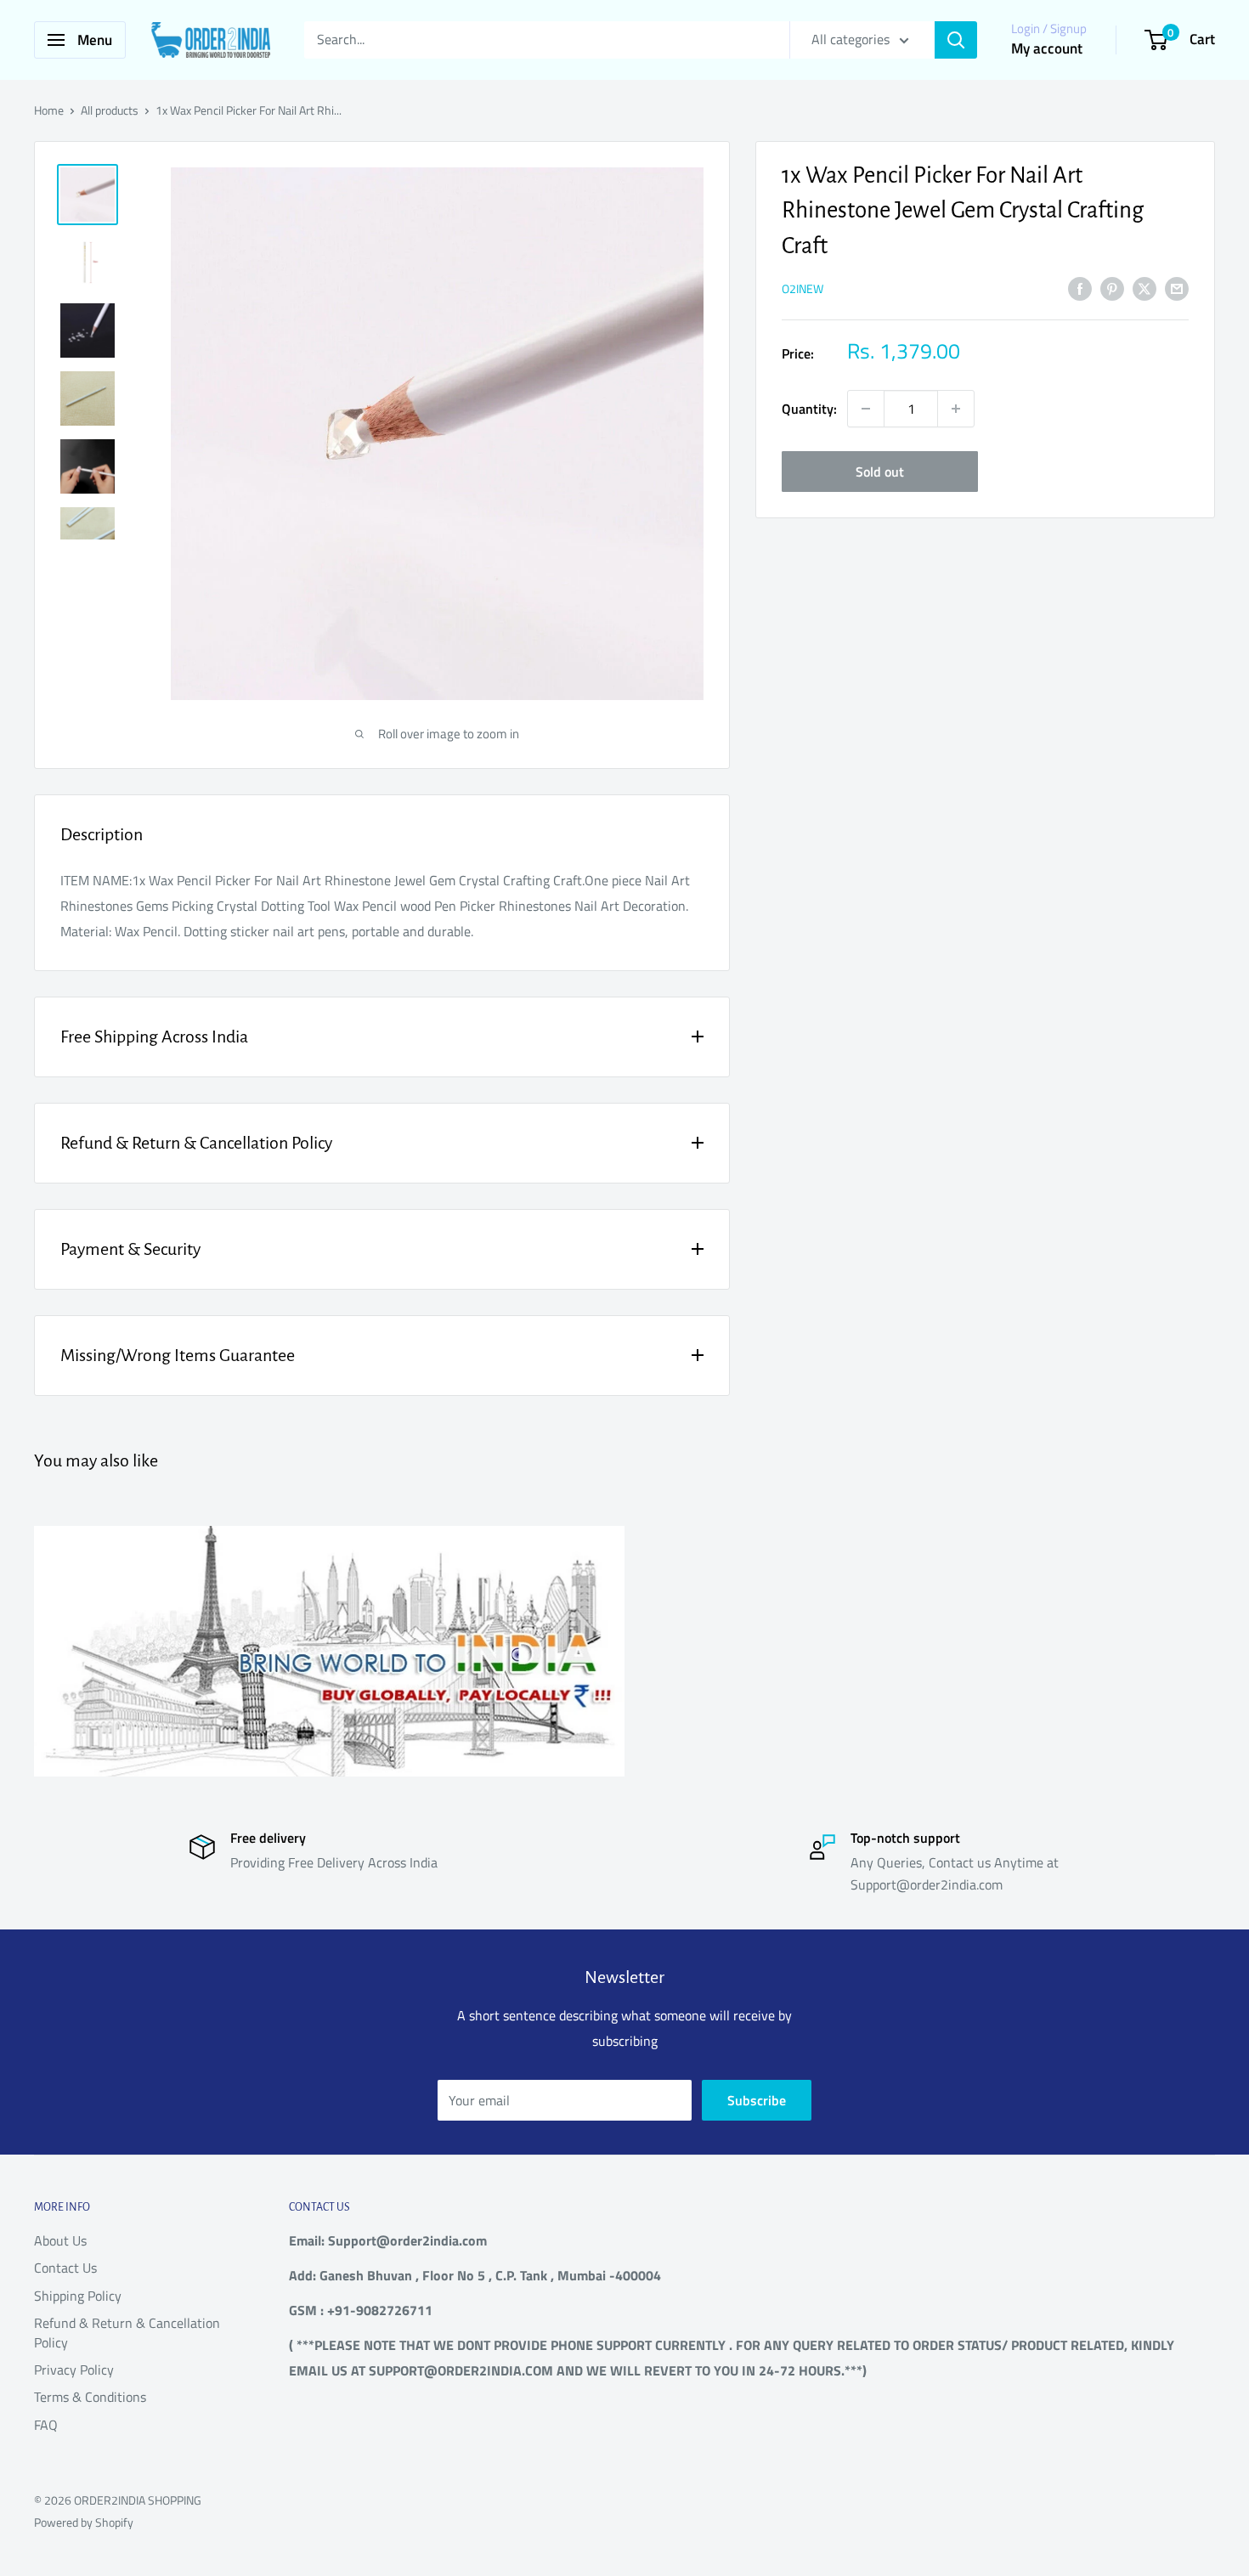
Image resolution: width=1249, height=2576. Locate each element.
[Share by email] (1177, 288)
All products (110, 110)
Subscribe (757, 2100)
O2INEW (803, 288)
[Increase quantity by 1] (956, 409)
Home (49, 110)
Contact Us (65, 2268)
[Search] (956, 40)
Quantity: (809, 409)
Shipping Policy (78, 2296)
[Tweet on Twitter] (1144, 288)
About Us (60, 2240)
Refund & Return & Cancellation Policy (127, 2332)
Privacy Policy (74, 2370)
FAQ (46, 2425)
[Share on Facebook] (1080, 288)
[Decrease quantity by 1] (866, 409)
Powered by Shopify (84, 2522)
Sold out (880, 472)
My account (1047, 48)
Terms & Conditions (90, 2397)
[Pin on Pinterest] (1112, 288)
